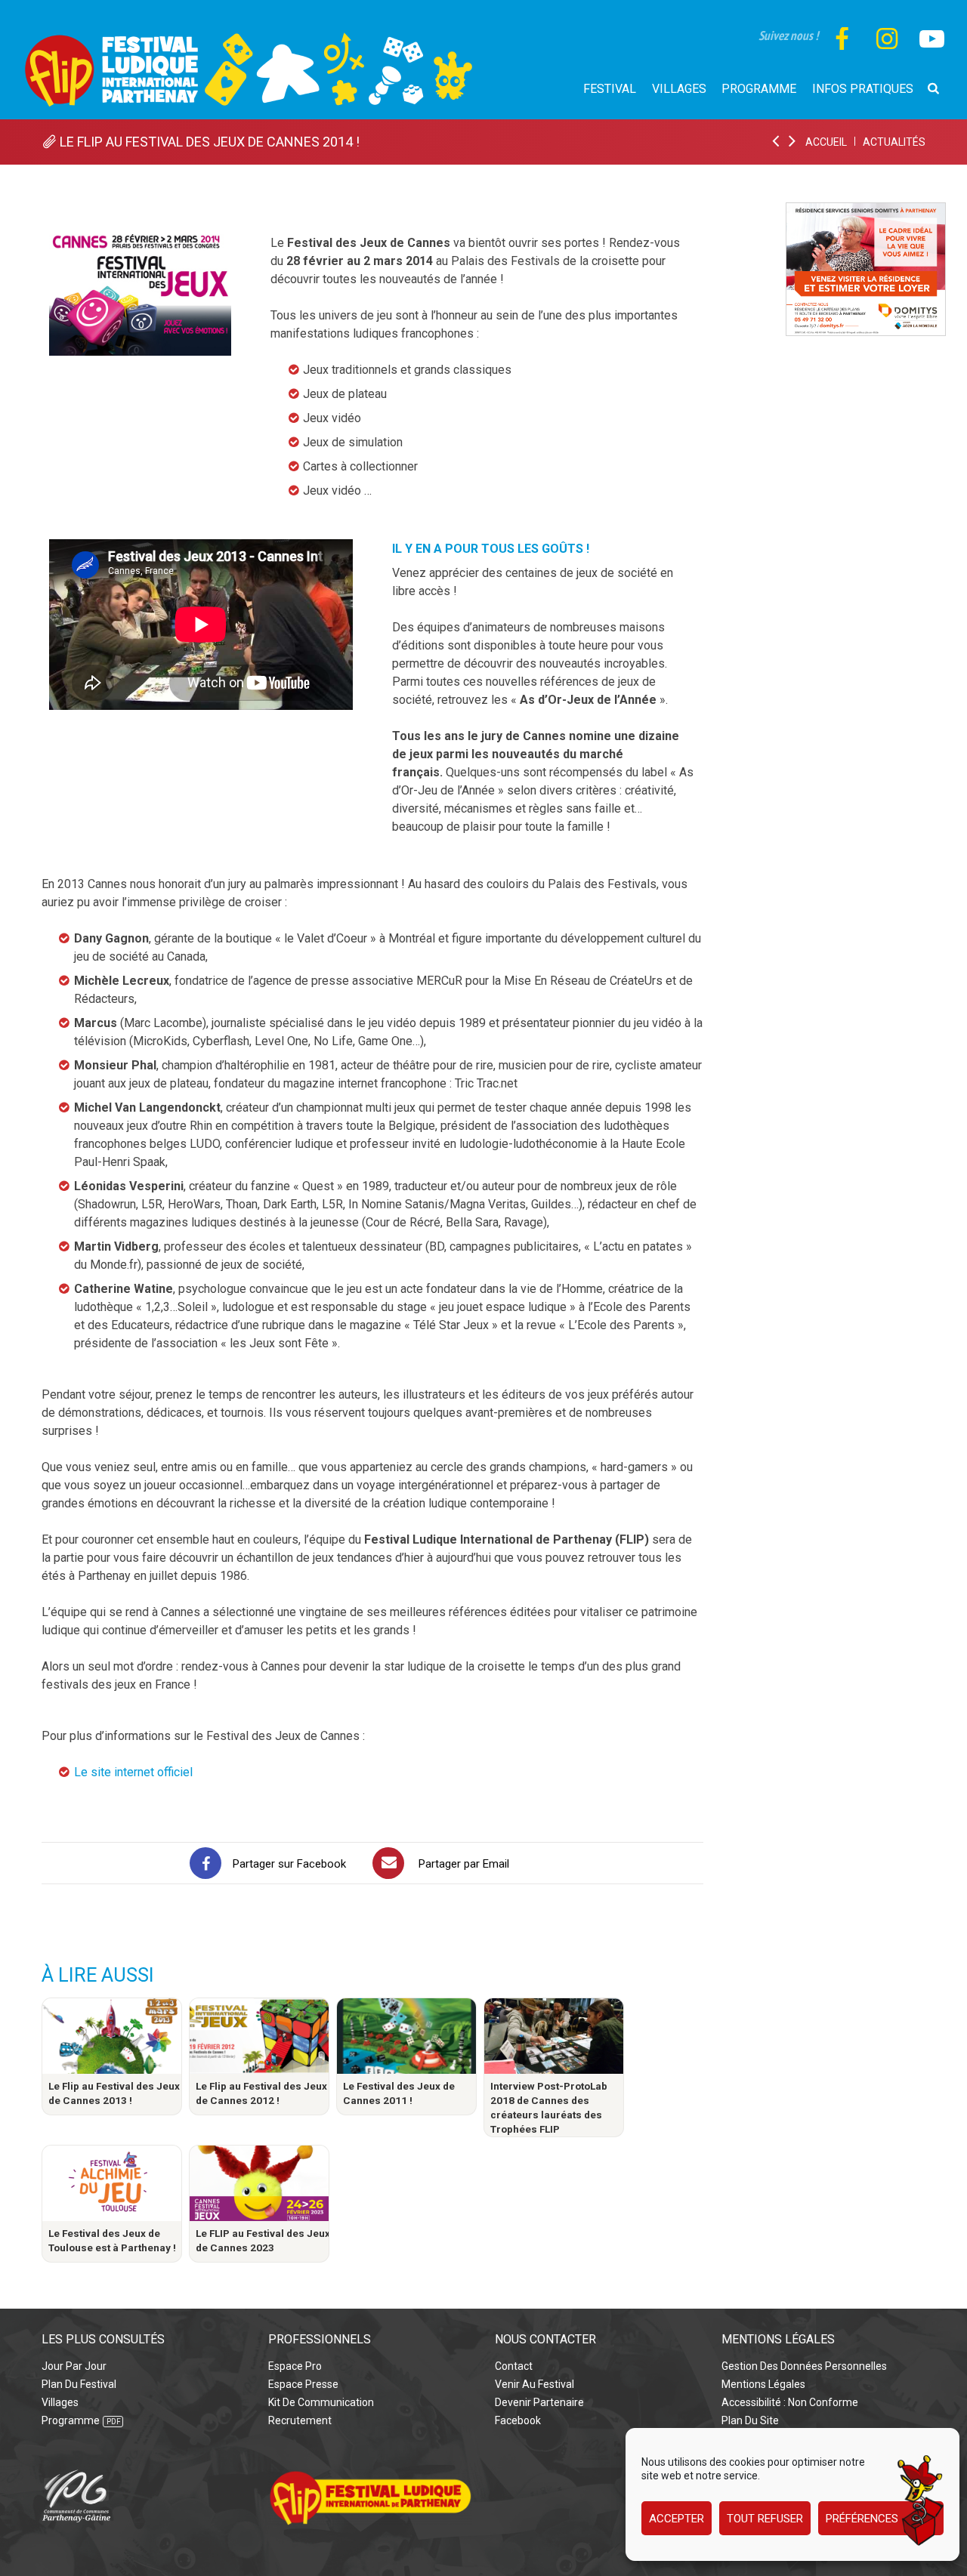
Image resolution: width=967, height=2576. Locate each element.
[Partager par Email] (388, 1863)
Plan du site (750, 2420)
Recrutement (300, 2420)
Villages (60, 2402)
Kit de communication (321, 2402)
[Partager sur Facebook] (205, 1863)
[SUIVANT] (793, 142)
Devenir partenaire (539, 2402)
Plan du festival (79, 2384)
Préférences (862, 2519)
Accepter (677, 2519)
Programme (71, 2420)
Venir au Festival (534, 2384)
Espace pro (295, 2366)
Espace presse (303, 2384)
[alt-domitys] (866, 211)
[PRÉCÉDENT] (777, 142)
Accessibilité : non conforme (790, 2402)
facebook (518, 2420)
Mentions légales (763, 2384)
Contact (514, 2366)
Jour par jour (74, 2366)
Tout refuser (765, 2519)
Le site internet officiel (133, 1772)
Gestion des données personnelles (804, 2366)
